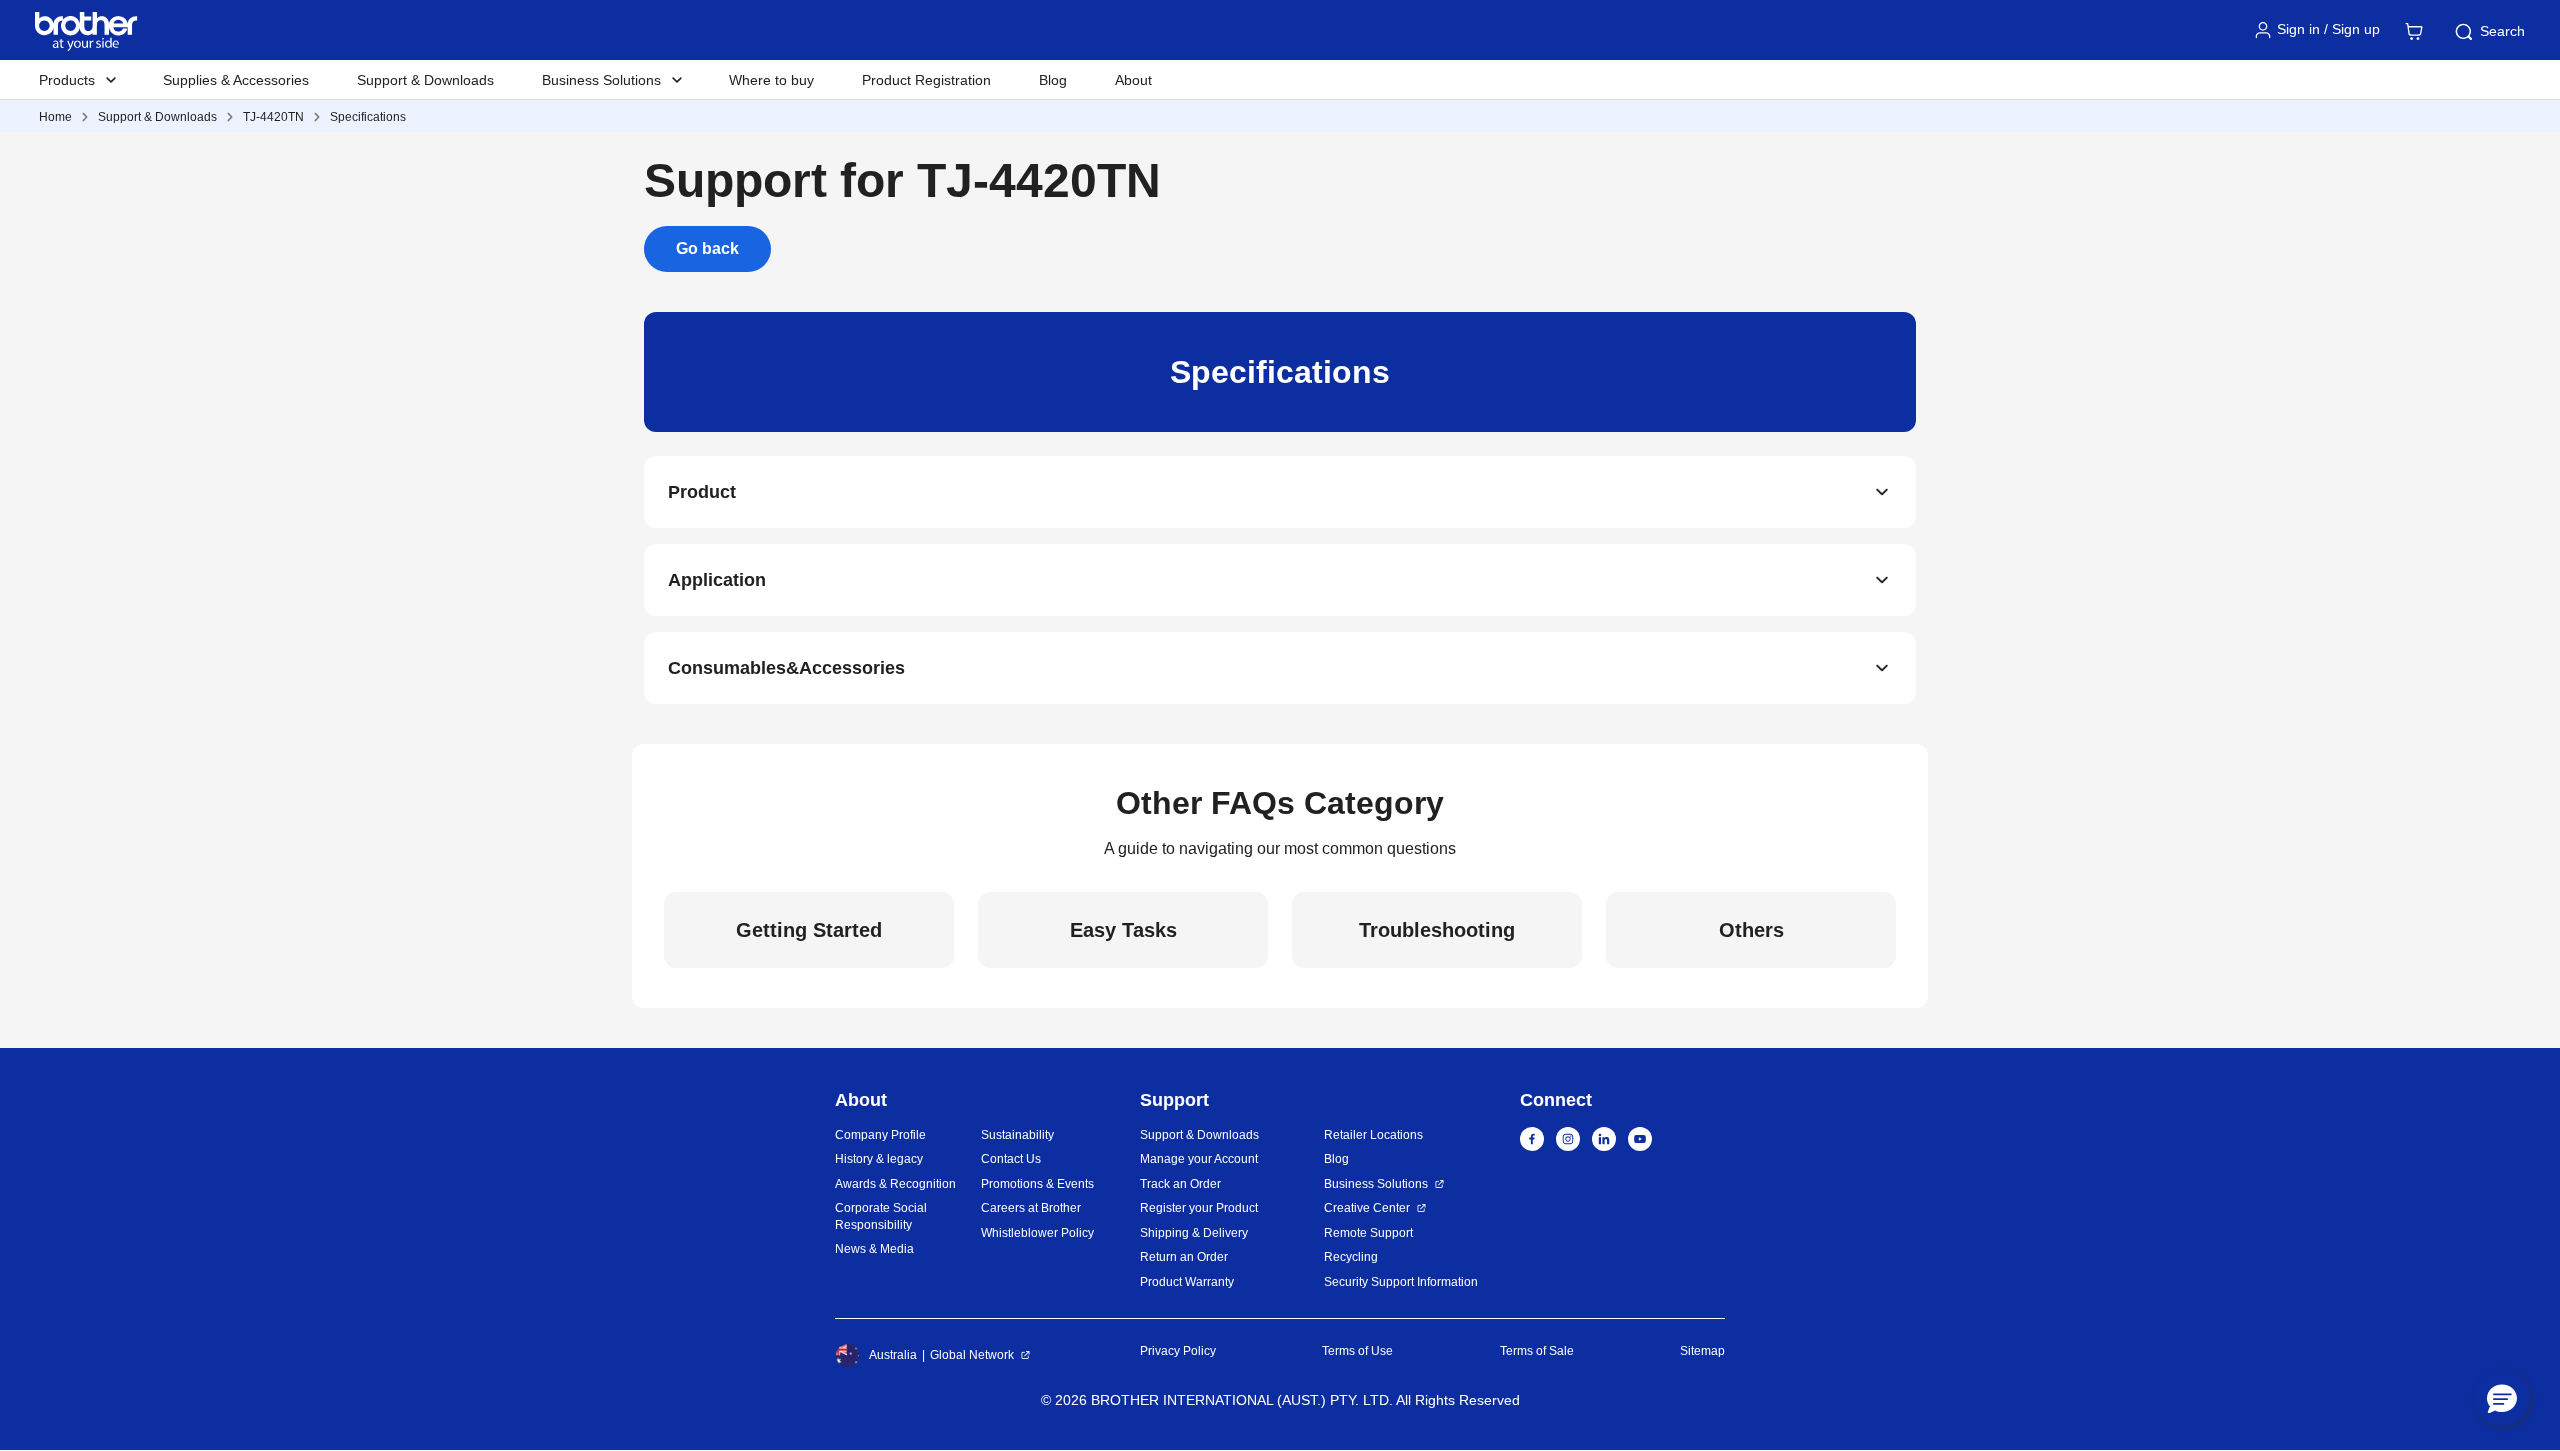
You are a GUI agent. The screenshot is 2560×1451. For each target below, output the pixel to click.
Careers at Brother (1031, 1208)
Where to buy (771, 80)
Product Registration (926, 80)
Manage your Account (1199, 1159)
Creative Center (1367, 1208)
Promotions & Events (1037, 1184)
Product (702, 492)
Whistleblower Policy (1037, 1233)
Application (717, 580)
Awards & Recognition (895, 1184)
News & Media (874, 1249)
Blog (1053, 80)
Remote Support (1368, 1233)
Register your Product (1199, 1208)
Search (2502, 31)
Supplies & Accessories (236, 80)
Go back (707, 248)
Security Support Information (1401, 1282)
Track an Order (1180, 1184)
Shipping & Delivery (1194, 1233)
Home (55, 117)
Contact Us (1011, 1159)
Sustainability (1017, 1135)
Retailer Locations (1373, 1135)
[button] (2502, 1398)
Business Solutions (1376, 1184)
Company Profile (880, 1135)
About (1133, 80)
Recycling (1351, 1257)
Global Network (972, 1355)
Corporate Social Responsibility (881, 1216)
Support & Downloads (425, 80)
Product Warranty (1187, 1282)
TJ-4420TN (273, 117)
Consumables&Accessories (786, 668)
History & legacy (879, 1159)
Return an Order (1184, 1257)
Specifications (368, 117)
